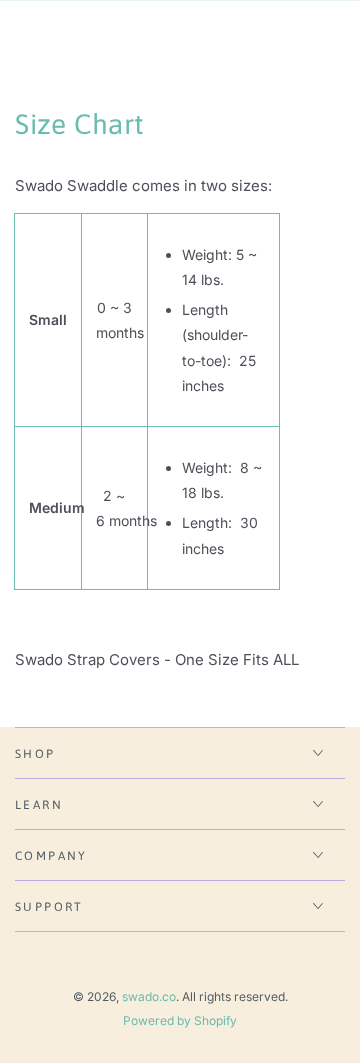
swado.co (149, 996)
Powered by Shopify (180, 1020)
